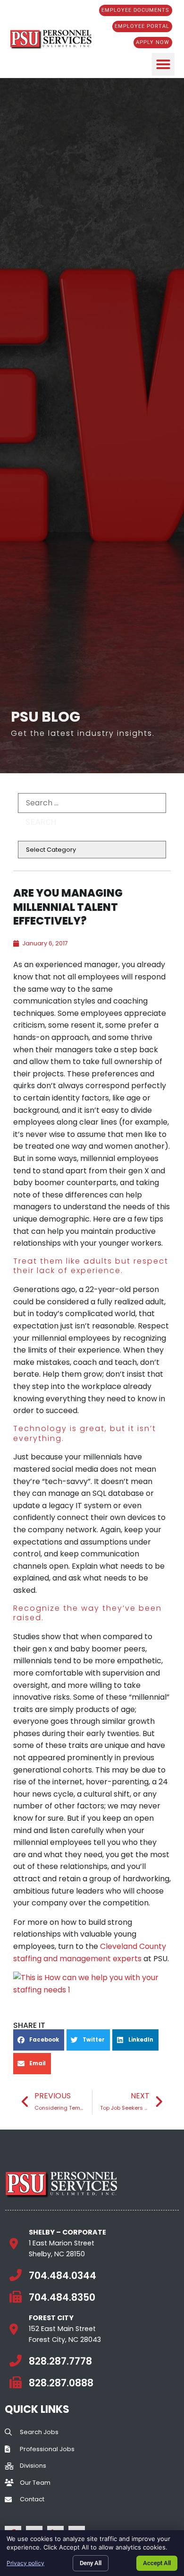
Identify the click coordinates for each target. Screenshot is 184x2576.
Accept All (157, 2563)
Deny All (91, 2563)
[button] (163, 64)
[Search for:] (92, 803)
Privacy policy (25, 2563)
